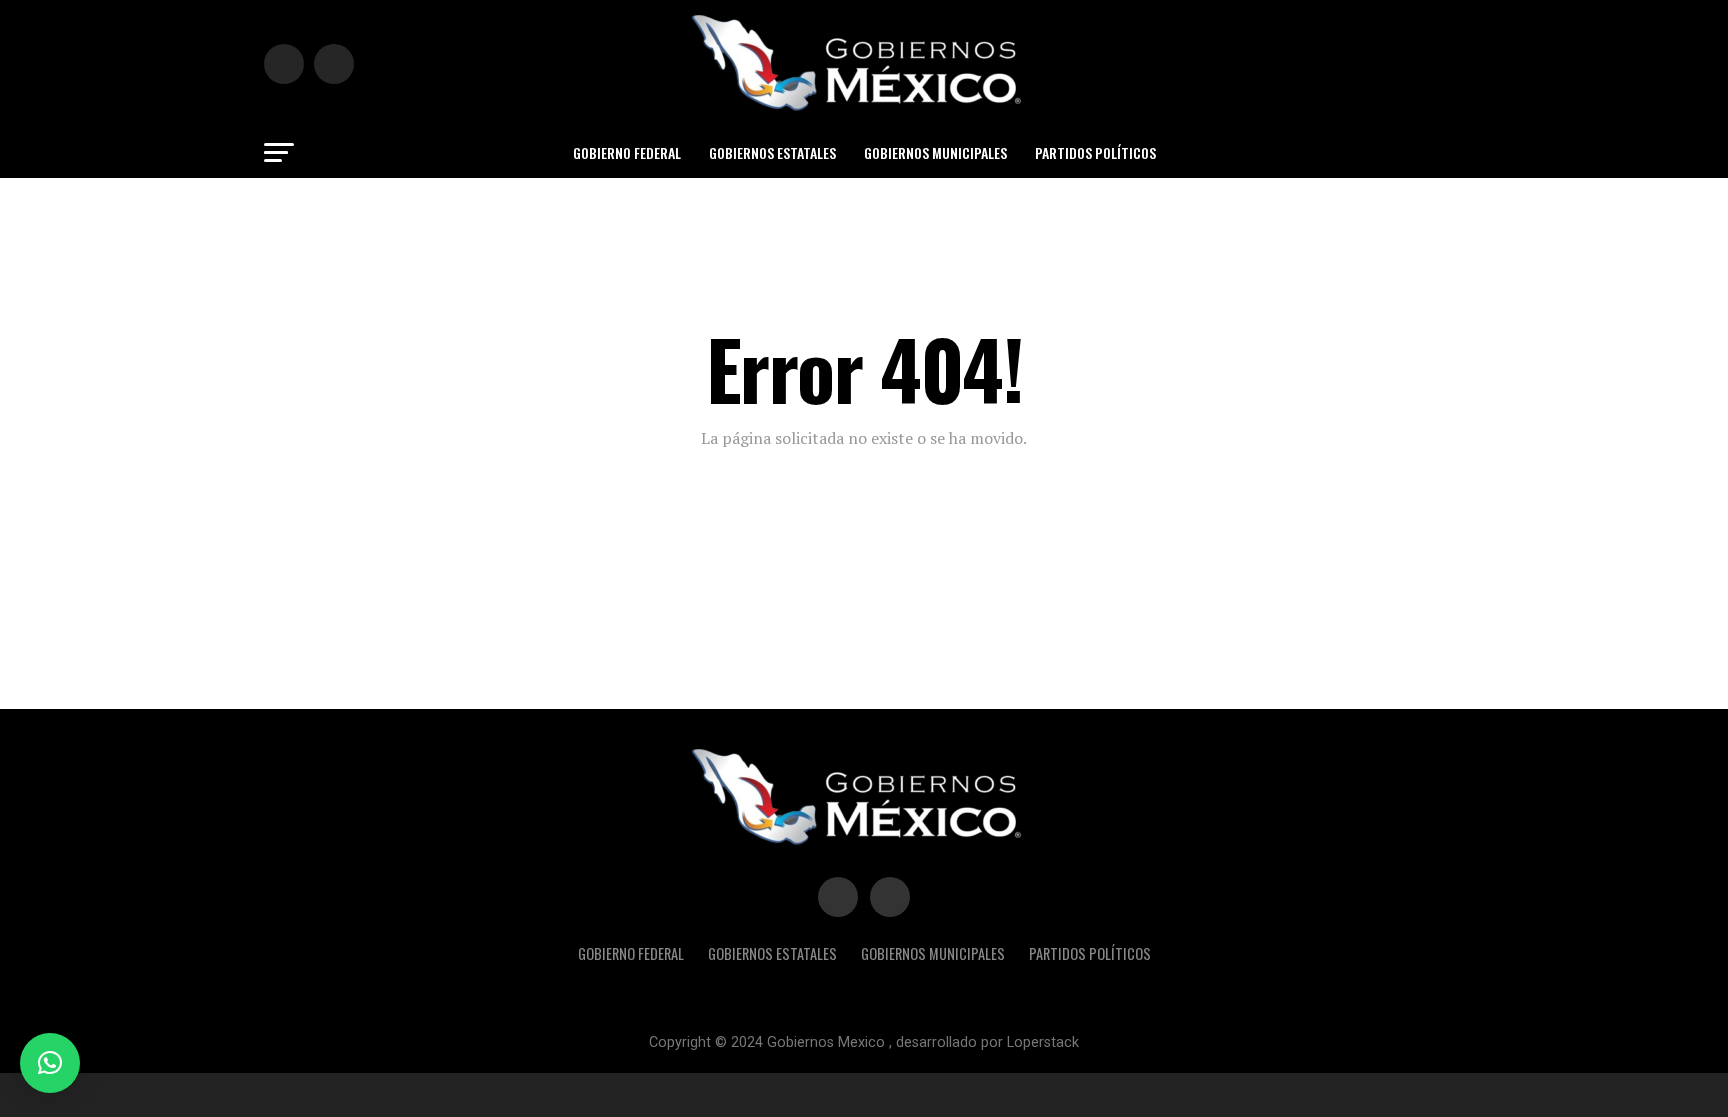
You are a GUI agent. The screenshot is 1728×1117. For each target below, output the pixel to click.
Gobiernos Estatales (772, 152)
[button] (50, 1063)
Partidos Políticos (1095, 152)
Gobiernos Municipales (935, 152)
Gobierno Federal (627, 152)
